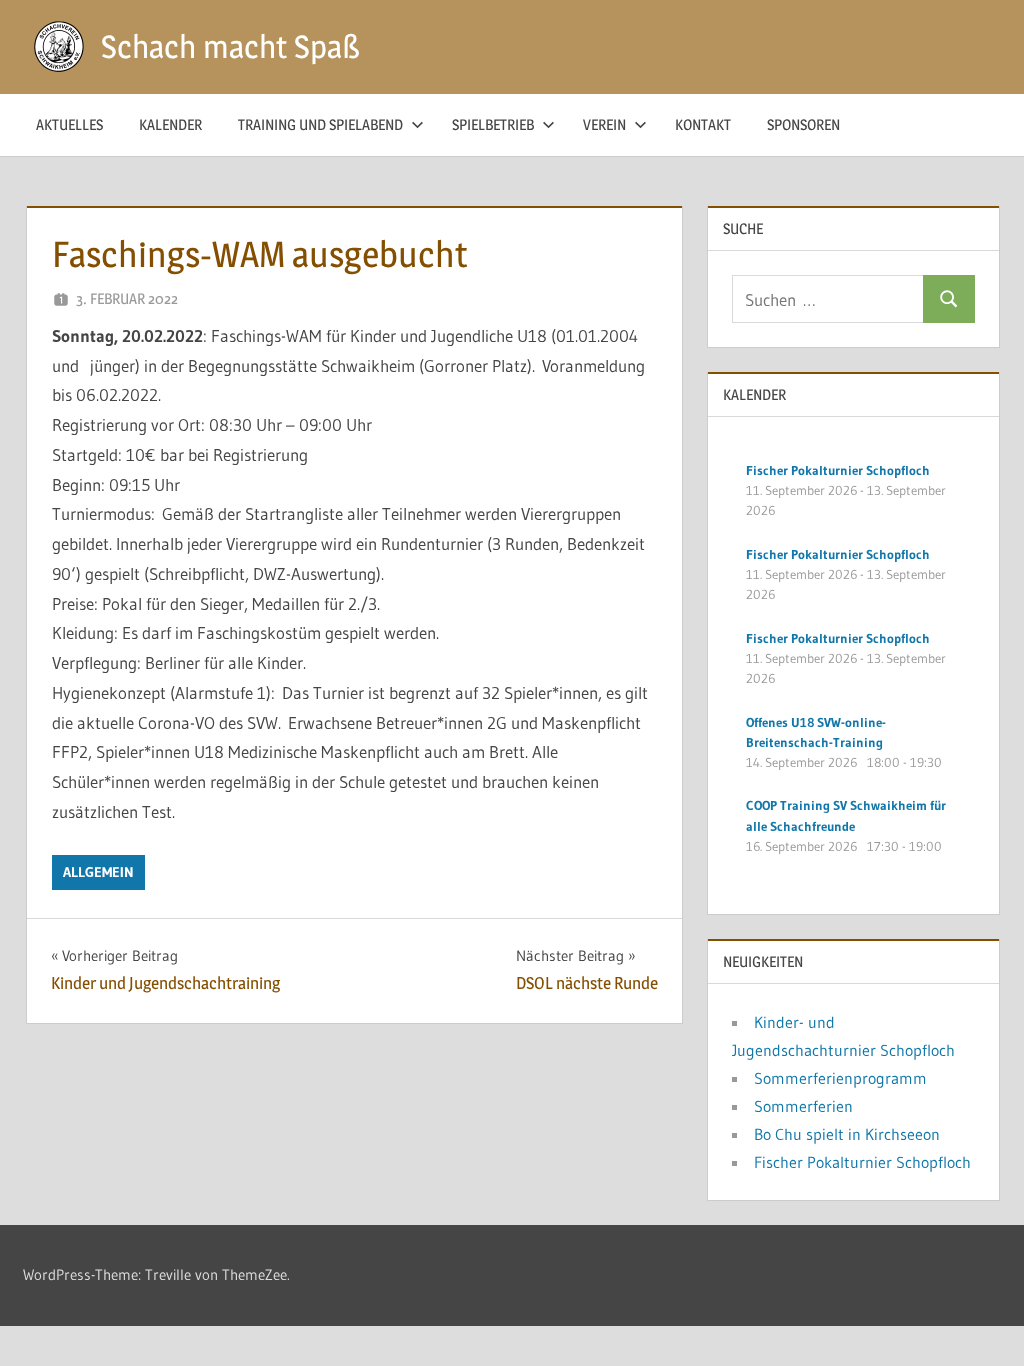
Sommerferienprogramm (840, 1078)
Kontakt (703, 124)
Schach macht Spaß (230, 46)
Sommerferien (803, 1106)
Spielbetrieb (493, 124)
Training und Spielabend (320, 124)
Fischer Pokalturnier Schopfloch (862, 1162)
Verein (604, 124)
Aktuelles (69, 124)
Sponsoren (803, 124)
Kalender (170, 124)
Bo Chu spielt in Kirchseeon (847, 1134)
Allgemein (98, 872)
